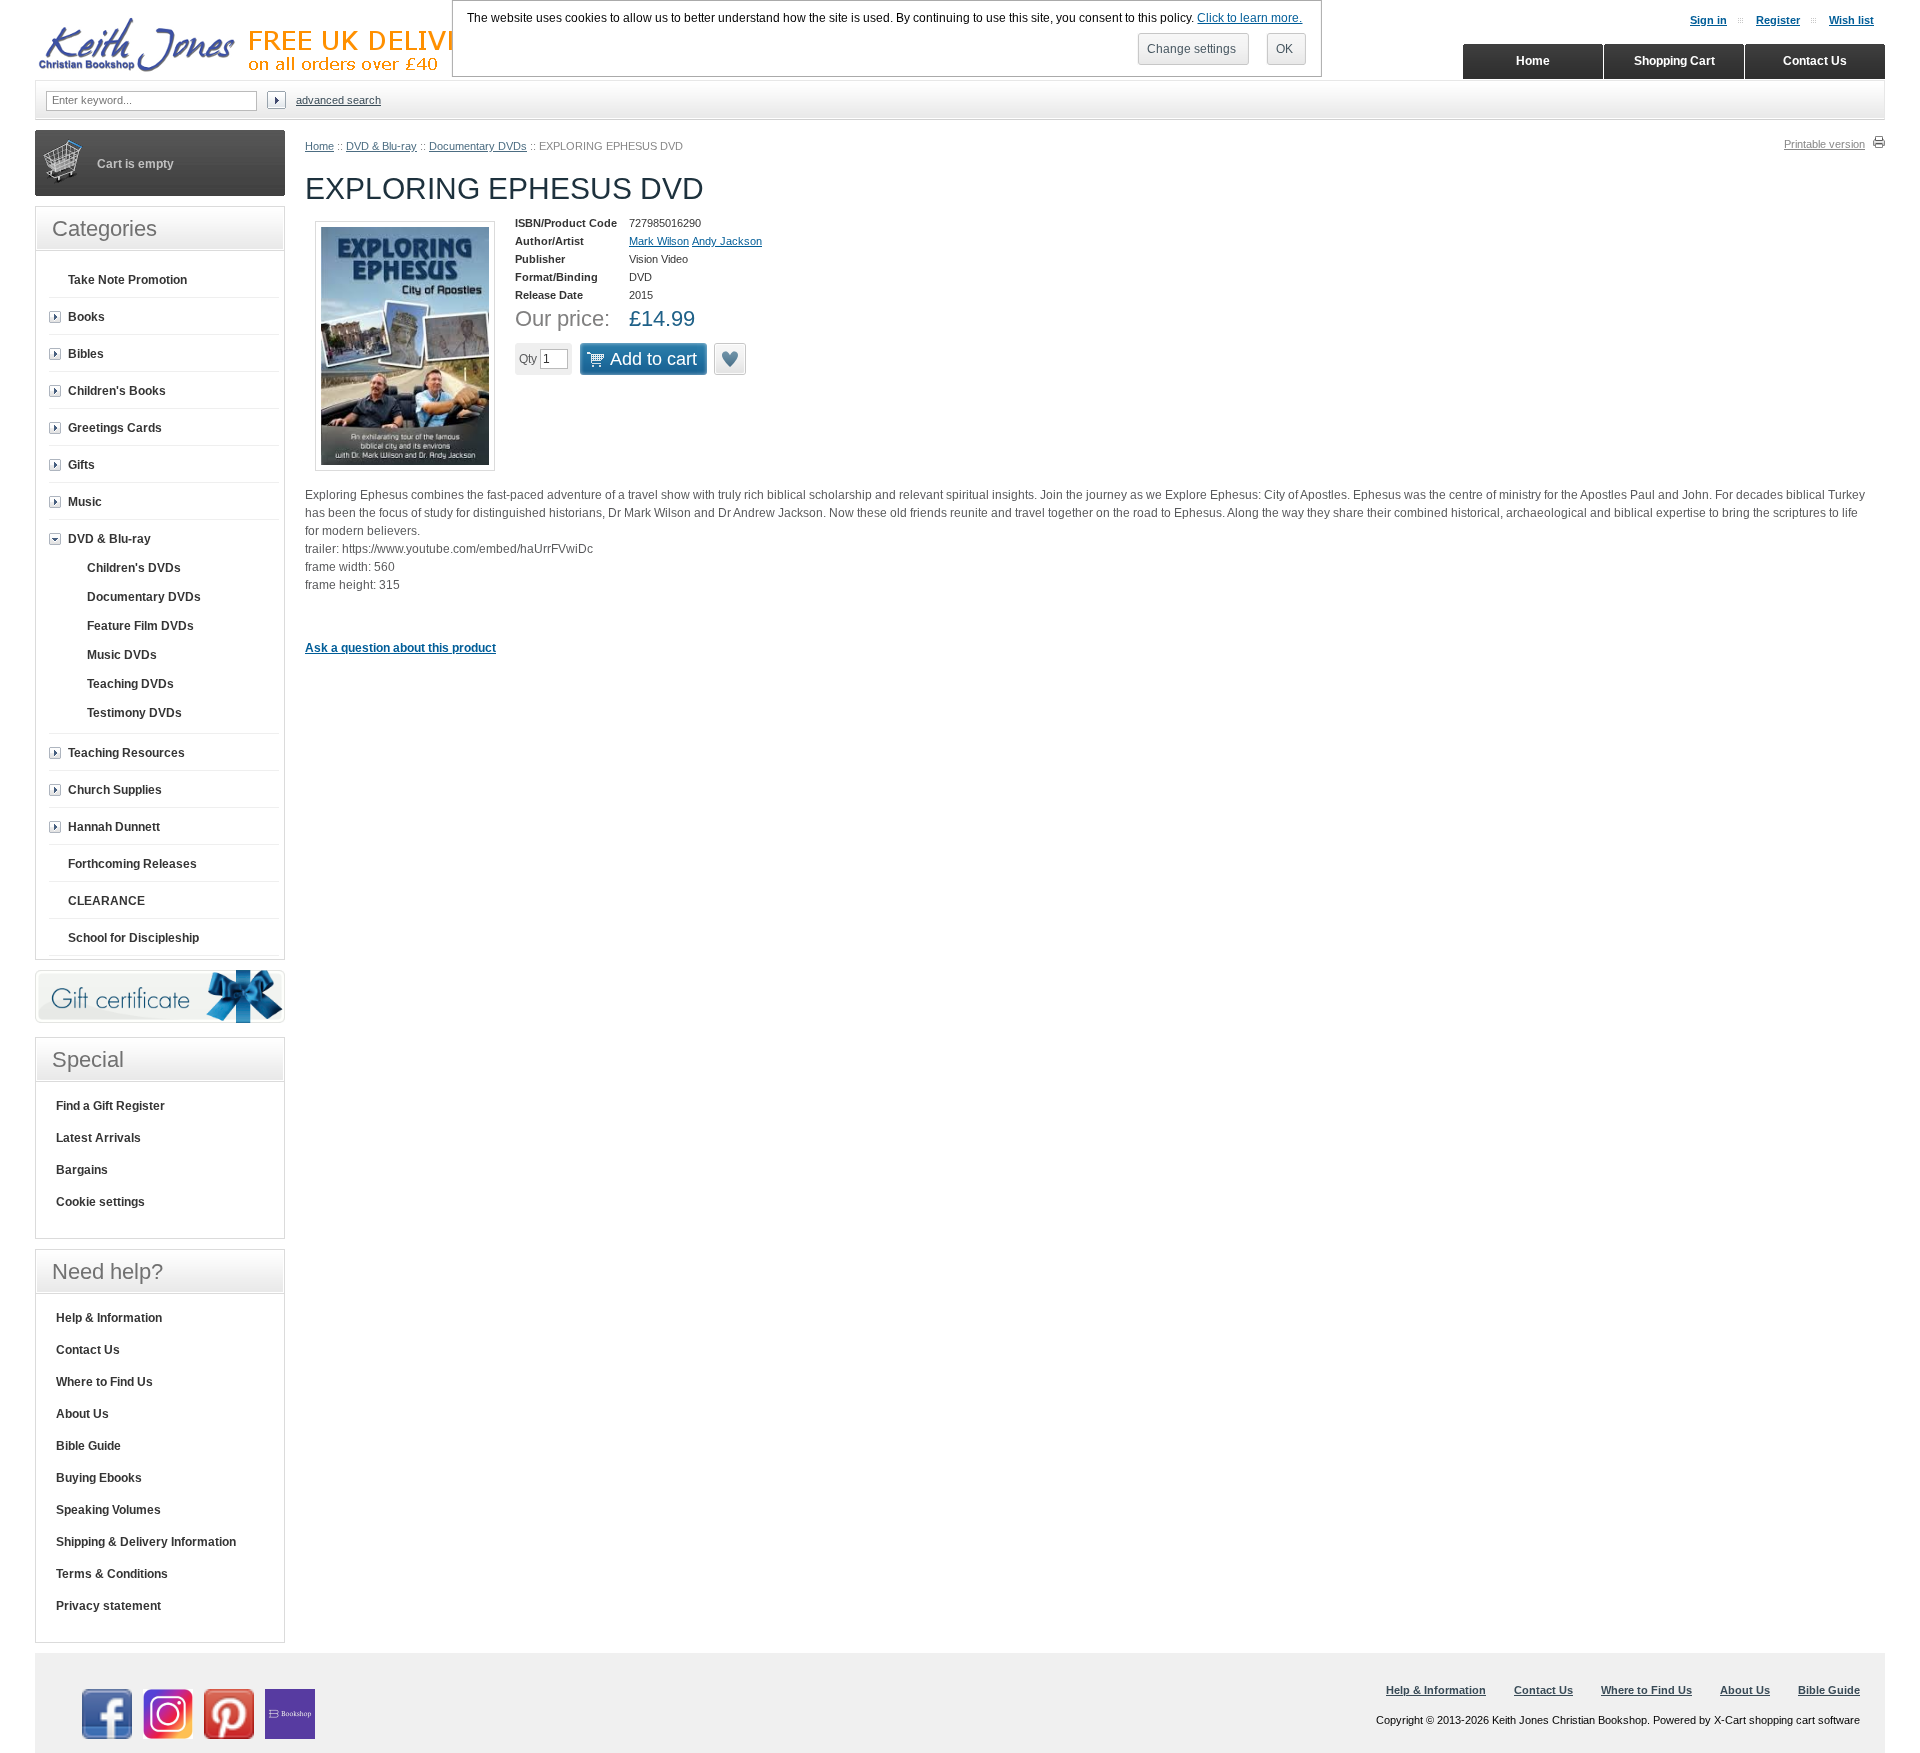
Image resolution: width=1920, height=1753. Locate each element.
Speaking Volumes (108, 1510)
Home (319, 146)
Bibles (86, 354)
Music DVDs (122, 655)
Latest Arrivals (98, 1138)
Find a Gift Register (110, 1106)
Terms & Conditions (112, 1574)
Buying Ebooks (99, 1478)
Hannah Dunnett (114, 827)
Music (85, 502)
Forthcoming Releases (132, 864)
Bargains (82, 1170)
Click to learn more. (1249, 18)
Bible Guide (88, 1446)
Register (1778, 20)
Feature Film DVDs (140, 626)
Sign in (1708, 20)
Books (86, 317)
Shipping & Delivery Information (146, 1542)
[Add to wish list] (731, 359)
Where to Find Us (104, 1382)
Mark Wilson (659, 241)
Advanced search (338, 100)
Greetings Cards (115, 428)
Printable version (1824, 144)
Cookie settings (100, 1202)
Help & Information (109, 1318)
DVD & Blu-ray (381, 146)
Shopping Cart (1674, 61)
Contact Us (88, 1350)
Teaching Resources (126, 753)
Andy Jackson (727, 241)
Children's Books (117, 391)
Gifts (81, 465)
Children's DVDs (134, 568)
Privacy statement (108, 1606)
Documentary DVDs (478, 146)
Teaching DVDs (130, 684)
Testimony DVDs (134, 713)
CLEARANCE (106, 901)
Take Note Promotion (127, 280)
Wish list (1851, 20)
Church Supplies (115, 790)
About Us (82, 1414)
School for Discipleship (133, 938)
